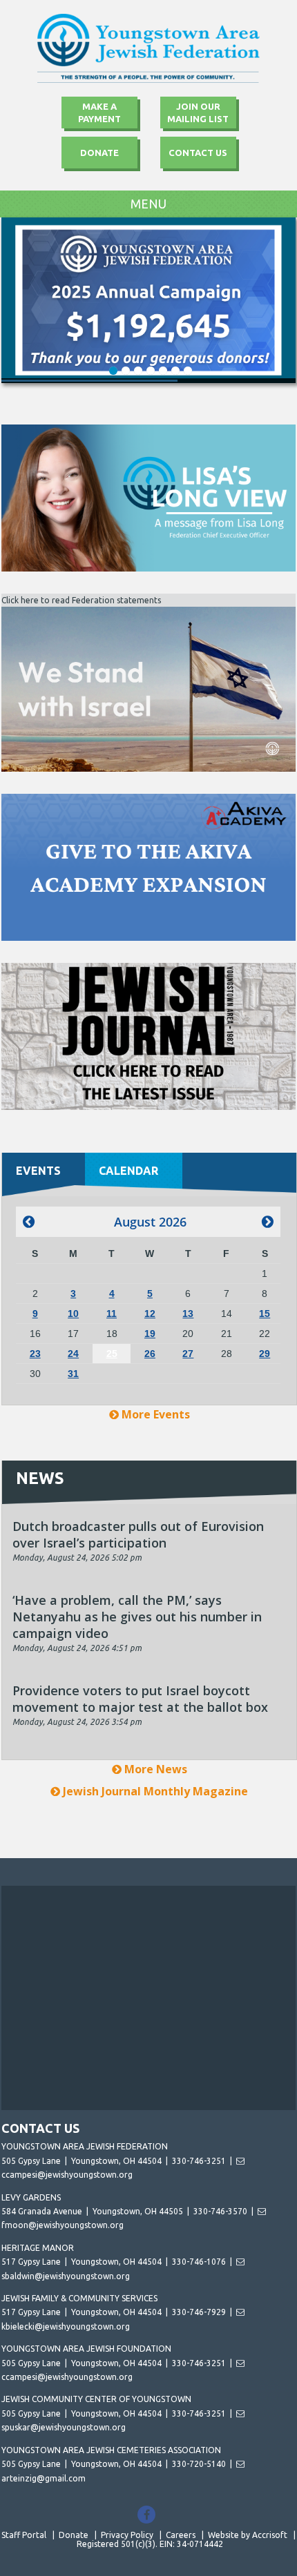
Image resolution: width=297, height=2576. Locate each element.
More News (154, 1769)
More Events (154, 1414)
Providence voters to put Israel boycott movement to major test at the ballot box (140, 1699)
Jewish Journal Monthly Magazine (154, 1791)
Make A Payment (99, 113)
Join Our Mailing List (198, 113)
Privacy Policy (127, 2535)
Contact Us (198, 153)
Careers (181, 2535)
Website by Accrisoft (248, 2535)
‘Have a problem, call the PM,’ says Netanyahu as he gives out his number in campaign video (137, 1617)
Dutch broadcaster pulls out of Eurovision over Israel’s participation (138, 1534)
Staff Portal (24, 2535)
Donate (99, 153)
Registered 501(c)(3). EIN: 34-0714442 (150, 2544)
